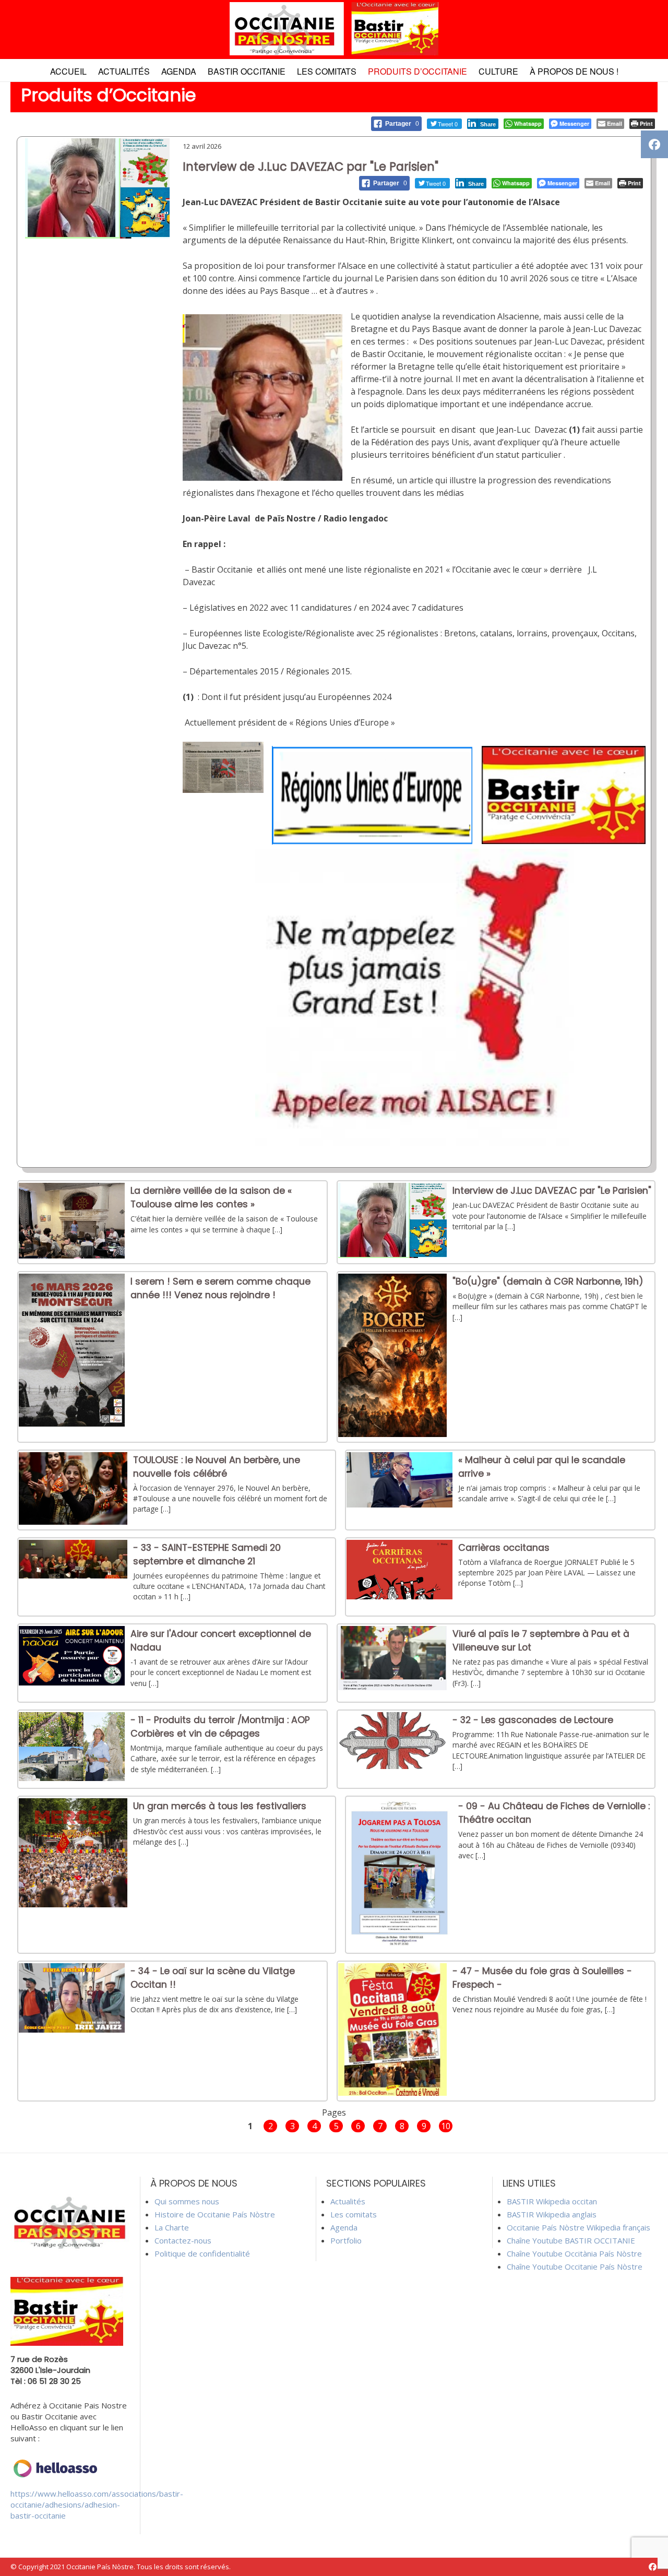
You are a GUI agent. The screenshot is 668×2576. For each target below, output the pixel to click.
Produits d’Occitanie (417, 71)
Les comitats (327, 71)
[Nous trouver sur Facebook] (653, 2567)
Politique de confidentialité (202, 2253)
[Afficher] (72, 1255)
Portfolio (346, 2240)
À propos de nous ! (574, 71)
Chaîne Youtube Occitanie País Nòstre (575, 2266)
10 (446, 2126)
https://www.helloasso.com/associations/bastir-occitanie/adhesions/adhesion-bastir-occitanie (97, 2504)
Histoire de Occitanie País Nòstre (215, 2214)
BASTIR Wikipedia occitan (552, 2201)
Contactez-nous (183, 2240)
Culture (498, 71)
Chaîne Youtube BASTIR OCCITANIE (571, 2240)
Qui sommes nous (187, 2201)
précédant (222, 2125)
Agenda (179, 71)
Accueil (68, 71)
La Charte (172, 2227)
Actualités (124, 71)
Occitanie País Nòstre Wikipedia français (578, 2227)
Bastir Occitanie (247, 71)
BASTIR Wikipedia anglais (552, 2214)
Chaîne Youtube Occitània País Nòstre (574, 2253)
